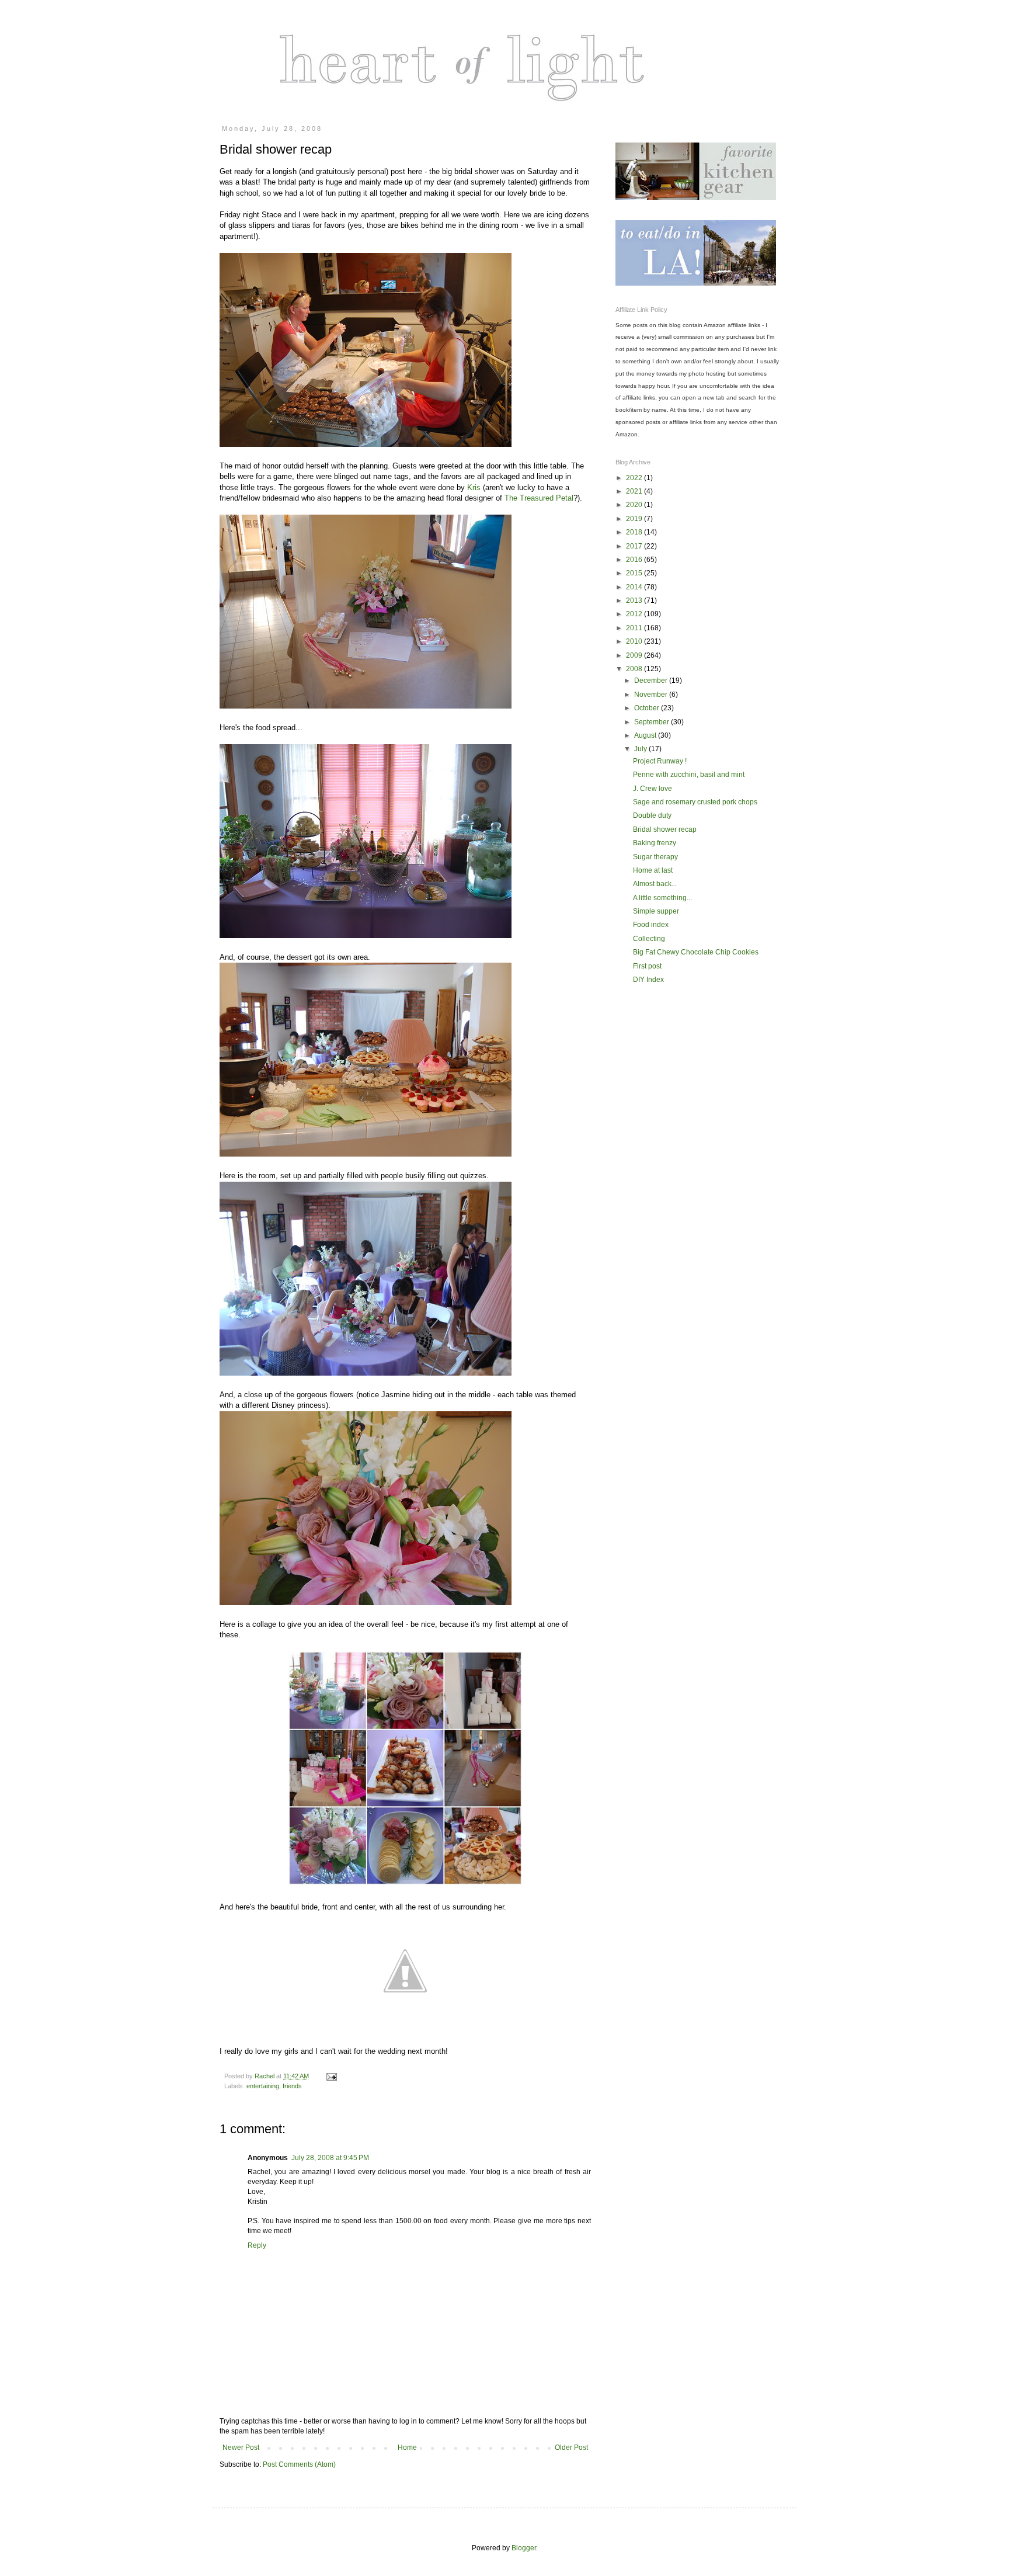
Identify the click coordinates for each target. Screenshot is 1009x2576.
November (652, 695)
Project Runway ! (660, 761)
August (646, 735)
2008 (635, 669)
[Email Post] (331, 2076)
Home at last (653, 870)
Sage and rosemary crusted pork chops (695, 802)
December (652, 681)
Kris (474, 487)
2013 (635, 600)
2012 (635, 614)
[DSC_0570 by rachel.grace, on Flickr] (366, 444)
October (648, 708)
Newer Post (241, 2447)
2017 (635, 546)
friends (292, 2086)
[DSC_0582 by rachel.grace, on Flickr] (366, 706)
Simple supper (656, 911)
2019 (635, 519)
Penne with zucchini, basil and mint (689, 775)
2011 (635, 628)
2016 (635, 560)
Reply (257, 2245)
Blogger (524, 2548)
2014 (635, 587)
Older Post (571, 2447)
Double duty (652, 815)
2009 (635, 655)
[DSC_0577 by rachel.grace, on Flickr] (366, 1373)
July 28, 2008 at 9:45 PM (330, 2158)
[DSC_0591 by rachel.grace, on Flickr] (366, 1603)
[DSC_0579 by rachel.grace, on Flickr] (366, 935)
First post (647, 966)
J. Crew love (653, 789)
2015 (635, 573)
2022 (635, 478)
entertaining (263, 2086)
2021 (635, 491)
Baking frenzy (655, 843)
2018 (635, 532)
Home (407, 2447)
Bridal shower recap (665, 829)
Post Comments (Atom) (299, 2464)
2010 (635, 641)
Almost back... (655, 884)
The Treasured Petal (539, 498)
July (641, 749)
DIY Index (648, 980)
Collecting (649, 939)
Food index (651, 925)
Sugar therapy (655, 857)
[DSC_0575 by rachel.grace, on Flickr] (366, 1154)
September (653, 722)
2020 (635, 505)
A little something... (662, 898)
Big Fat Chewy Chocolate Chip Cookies (696, 952)
